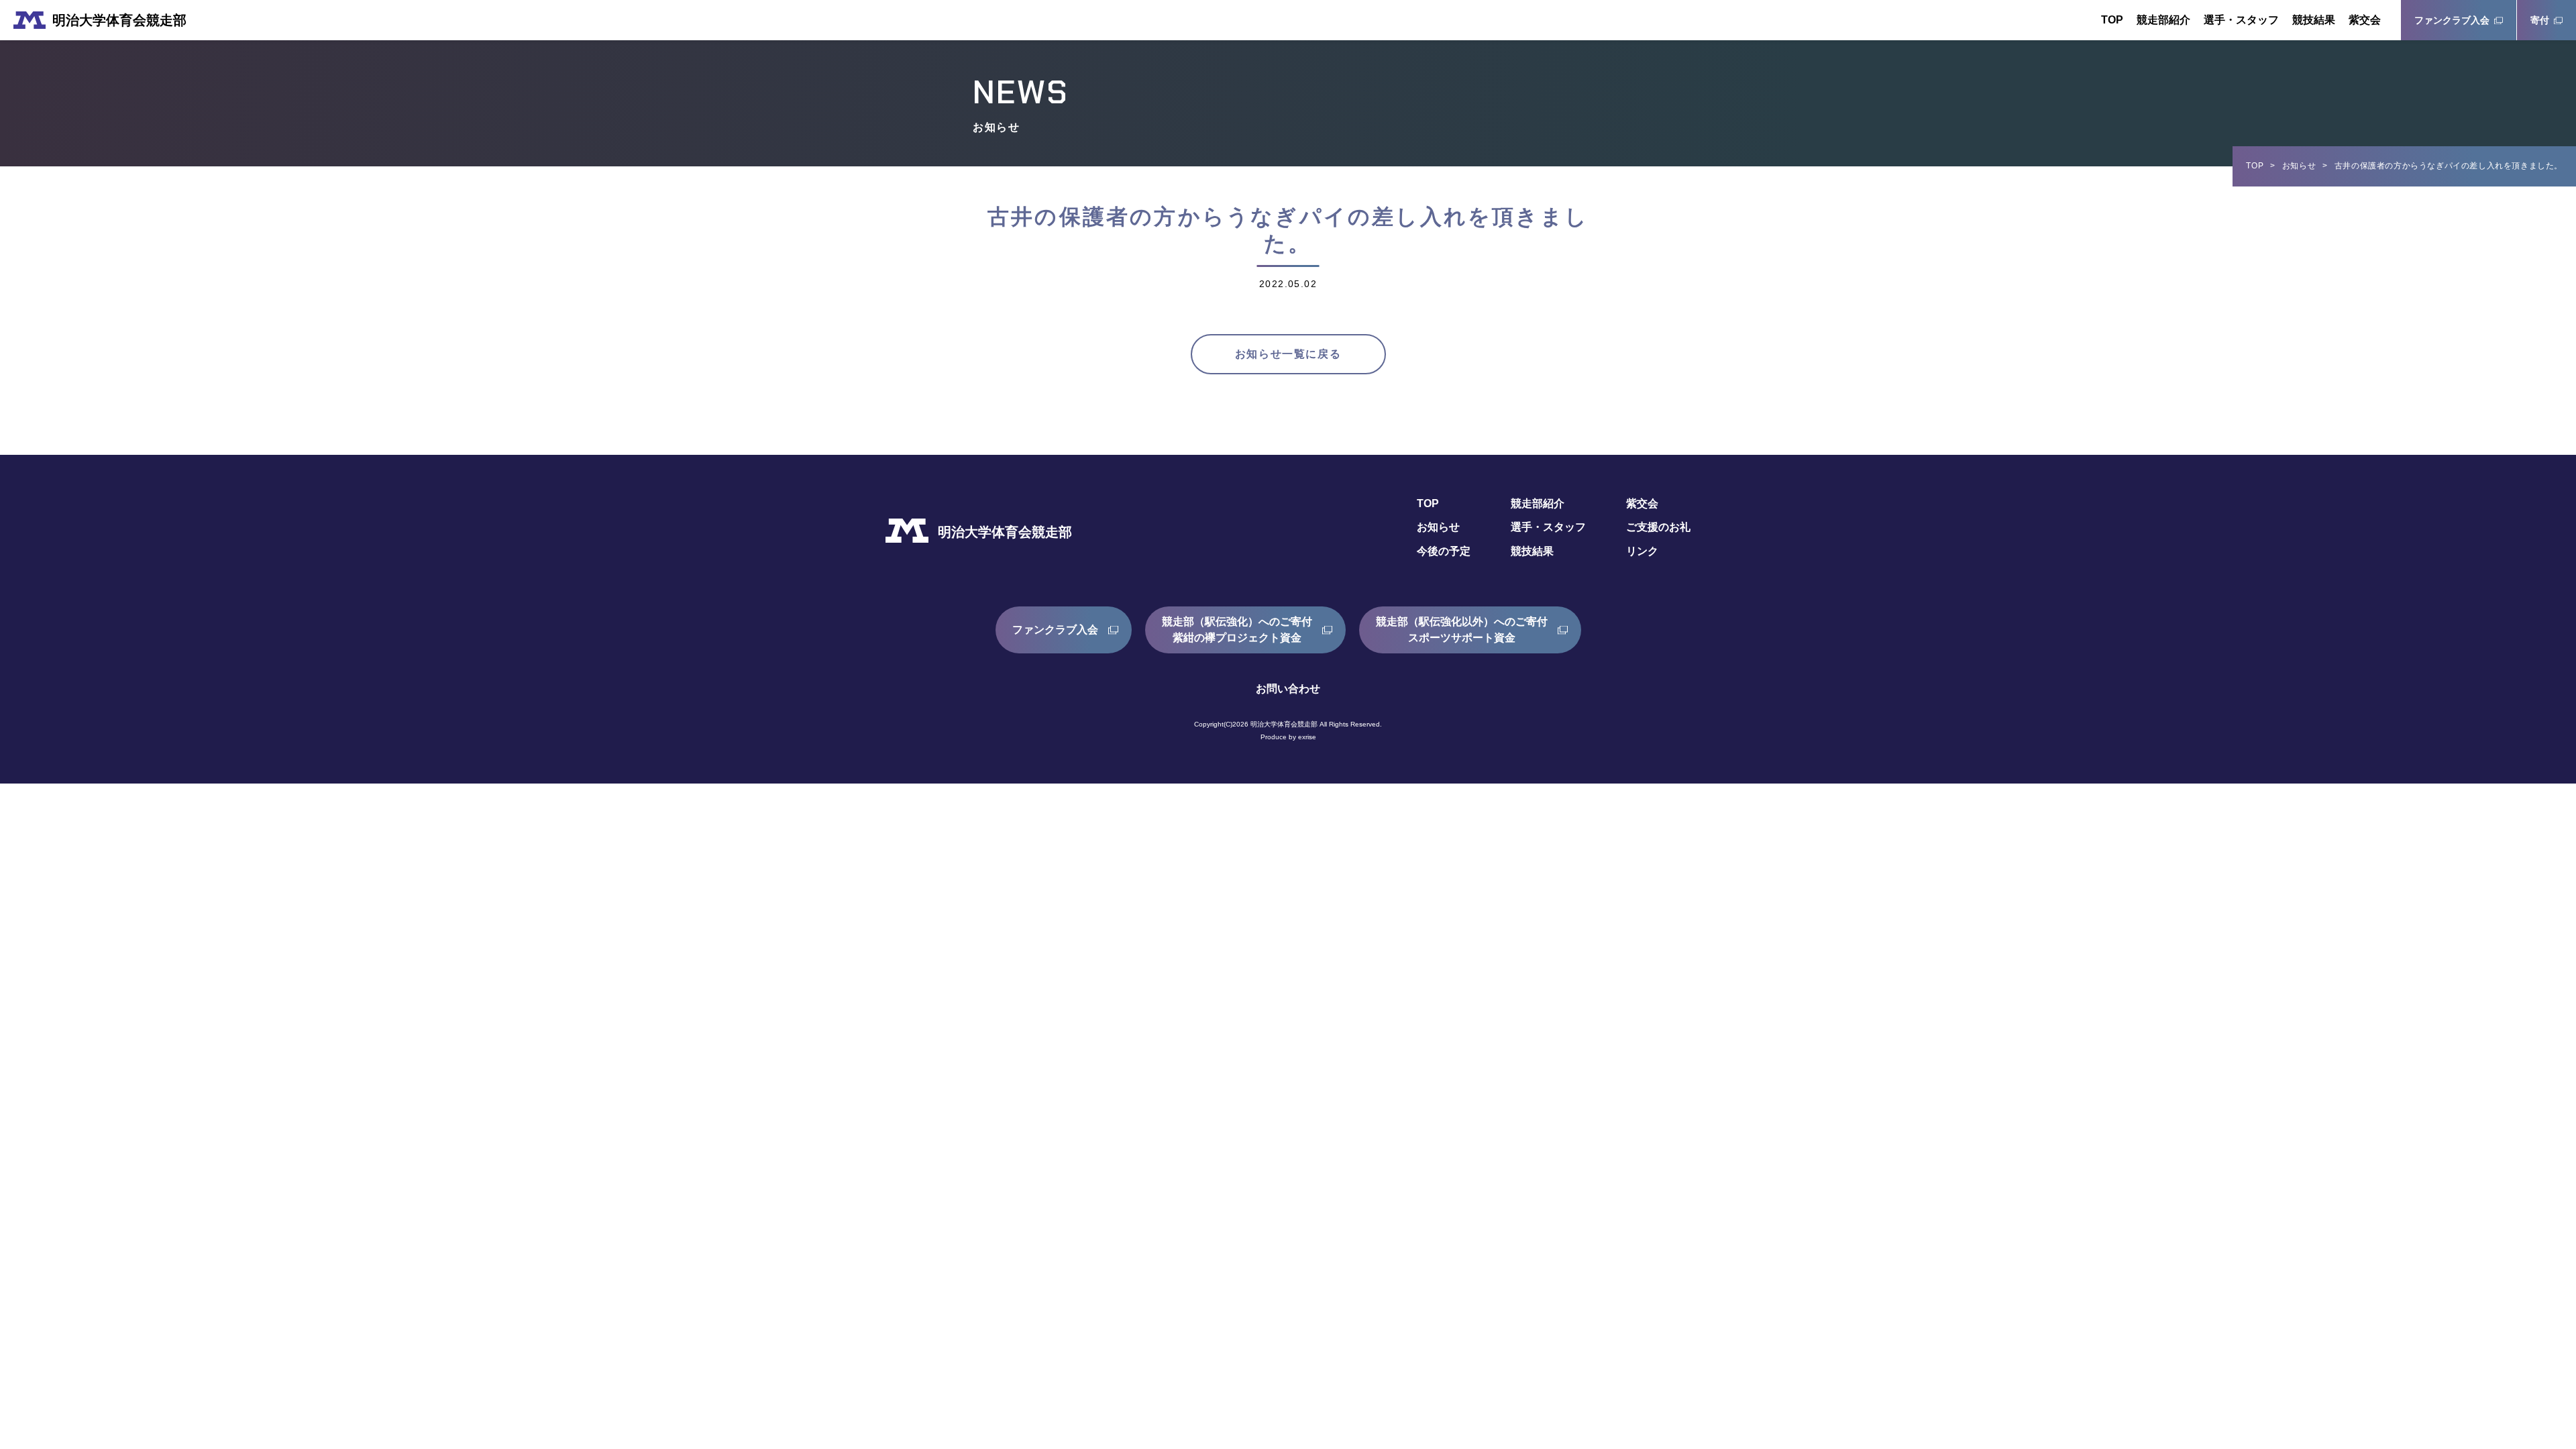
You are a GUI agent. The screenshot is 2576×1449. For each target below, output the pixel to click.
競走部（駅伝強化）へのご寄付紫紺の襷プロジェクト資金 (1237, 630)
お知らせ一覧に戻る (1288, 354)
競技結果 (2314, 20)
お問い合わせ (1288, 689)
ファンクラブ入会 (2452, 20)
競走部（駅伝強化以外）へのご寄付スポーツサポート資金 (1462, 630)
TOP (2112, 20)
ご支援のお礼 (1658, 527)
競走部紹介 (2163, 20)
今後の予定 (1444, 551)
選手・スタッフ (2241, 20)
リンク (1642, 551)
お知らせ (2299, 166)
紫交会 (2365, 20)
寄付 (2540, 20)
